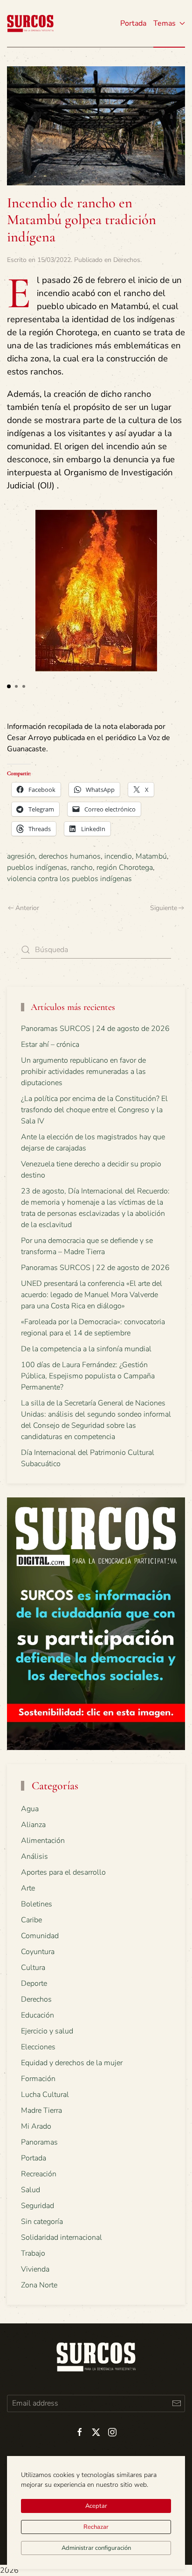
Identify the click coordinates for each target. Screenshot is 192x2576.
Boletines (37, 1904)
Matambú (151, 856)
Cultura (33, 1968)
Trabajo (33, 2253)
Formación (38, 2079)
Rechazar (96, 2527)
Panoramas (39, 2142)
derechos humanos (70, 856)
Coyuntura (38, 1952)
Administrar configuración (96, 2548)
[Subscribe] (176, 2403)
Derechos (127, 260)
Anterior (27, 908)
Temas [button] (165, 23)
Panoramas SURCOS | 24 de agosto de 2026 (95, 1029)
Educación (38, 2015)
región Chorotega (125, 868)
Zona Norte (39, 2285)
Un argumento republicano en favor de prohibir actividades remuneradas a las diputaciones (83, 1072)
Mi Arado (36, 2126)
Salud (31, 2190)
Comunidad (40, 1936)
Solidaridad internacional (62, 2237)
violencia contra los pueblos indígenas (69, 879)
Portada (133, 23)
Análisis (34, 1856)
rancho (82, 868)
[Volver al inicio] (30, 23)
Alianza (33, 1825)
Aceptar (96, 2506)
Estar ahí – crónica (50, 1045)
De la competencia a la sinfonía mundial (86, 1349)
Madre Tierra (41, 2110)
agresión (21, 856)
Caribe (31, 1920)
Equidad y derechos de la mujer (72, 2063)
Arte (28, 1888)
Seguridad (38, 2206)
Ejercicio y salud (47, 2031)
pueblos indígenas (37, 868)
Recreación (39, 2174)
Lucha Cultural (45, 2095)
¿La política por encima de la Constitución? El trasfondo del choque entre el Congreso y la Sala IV (94, 1110)
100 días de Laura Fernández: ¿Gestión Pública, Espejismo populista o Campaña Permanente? (88, 1376)
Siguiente (164, 908)
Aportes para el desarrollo (63, 1872)
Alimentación (43, 1841)
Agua (30, 1809)
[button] (9, 686)
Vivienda (35, 2269)
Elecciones (38, 2047)
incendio (118, 856)
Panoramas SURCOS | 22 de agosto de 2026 (95, 1268)
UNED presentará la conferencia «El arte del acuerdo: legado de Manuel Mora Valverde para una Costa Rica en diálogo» (92, 1295)
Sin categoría (42, 2222)
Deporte (34, 1983)
